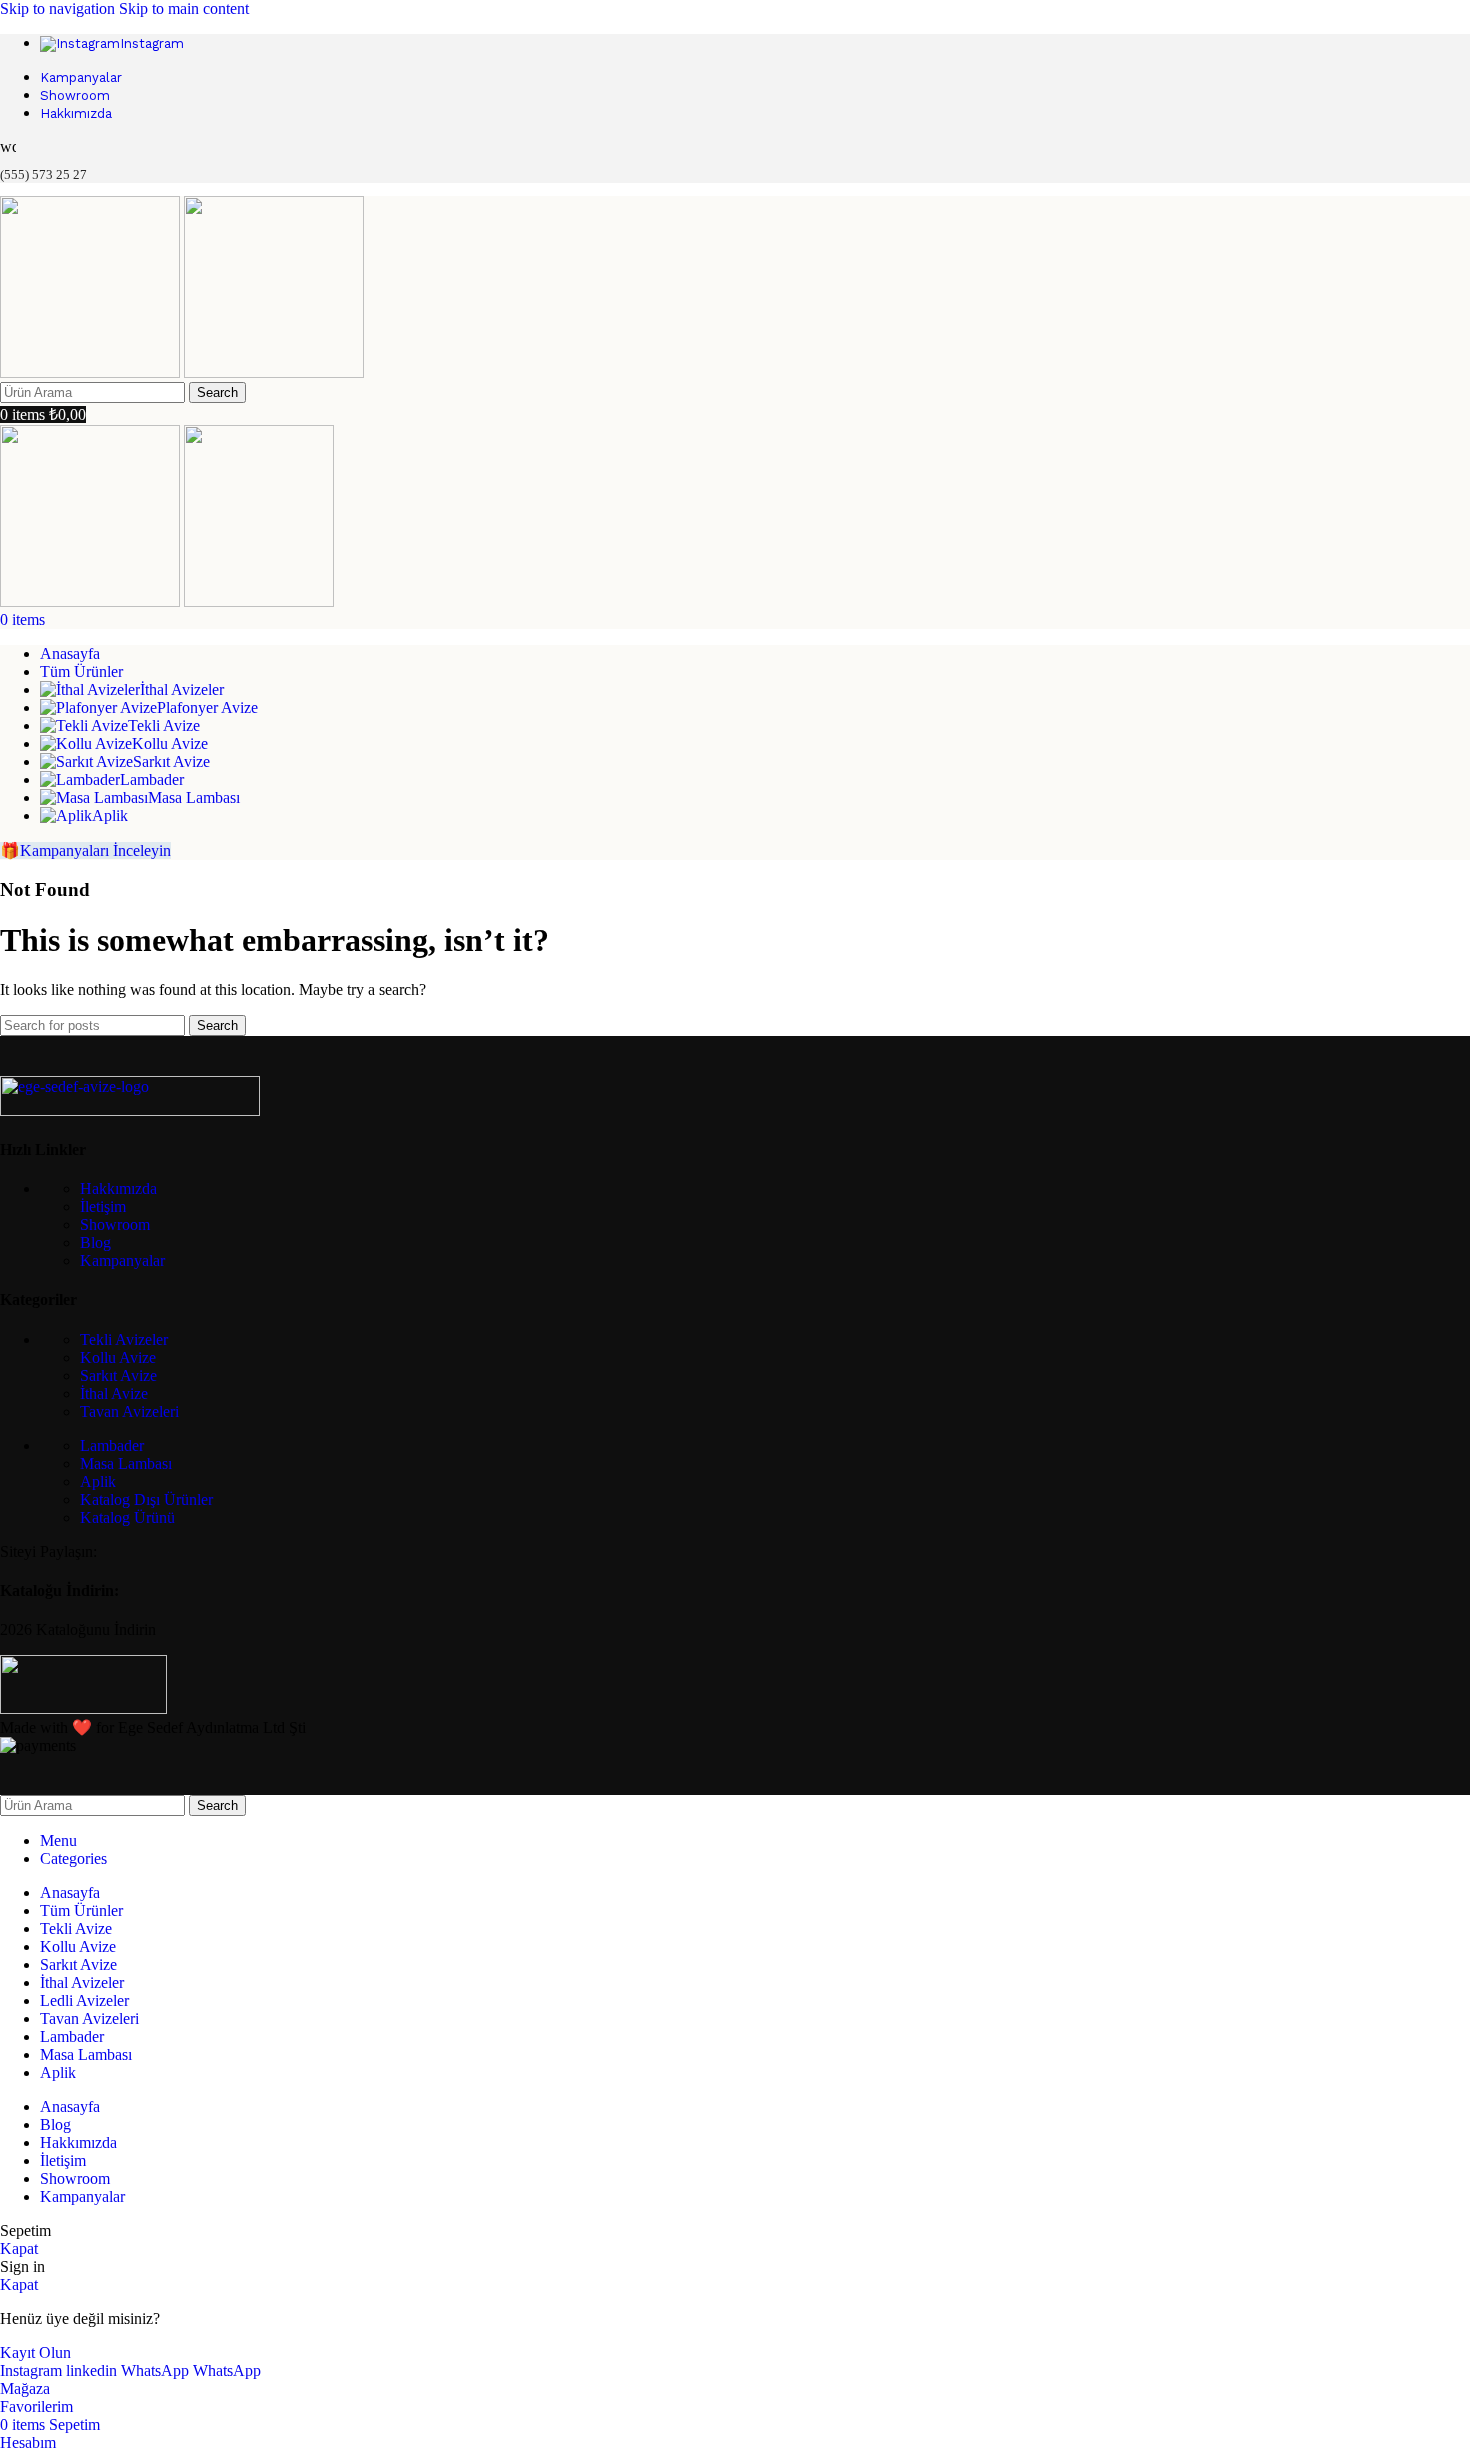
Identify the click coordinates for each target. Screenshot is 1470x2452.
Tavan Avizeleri (129, 1411)
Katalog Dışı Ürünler (146, 1499)
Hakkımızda (118, 1188)
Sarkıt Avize (118, 1375)
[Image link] (130, 1110)
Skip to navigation (59, 8)
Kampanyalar (122, 1260)
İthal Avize (114, 1393)
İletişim (103, 1206)
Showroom (115, 1224)
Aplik (98, 1481)
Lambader (112, 1445)
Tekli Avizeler (124, 1339)
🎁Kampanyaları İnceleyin (85, 850)
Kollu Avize (118, 1357)
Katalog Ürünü (127, 1517)
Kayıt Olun (35, 2352)
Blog (95, 1242)
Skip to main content (184, 8)
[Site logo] (92, 372)
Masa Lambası (126, 1463)
